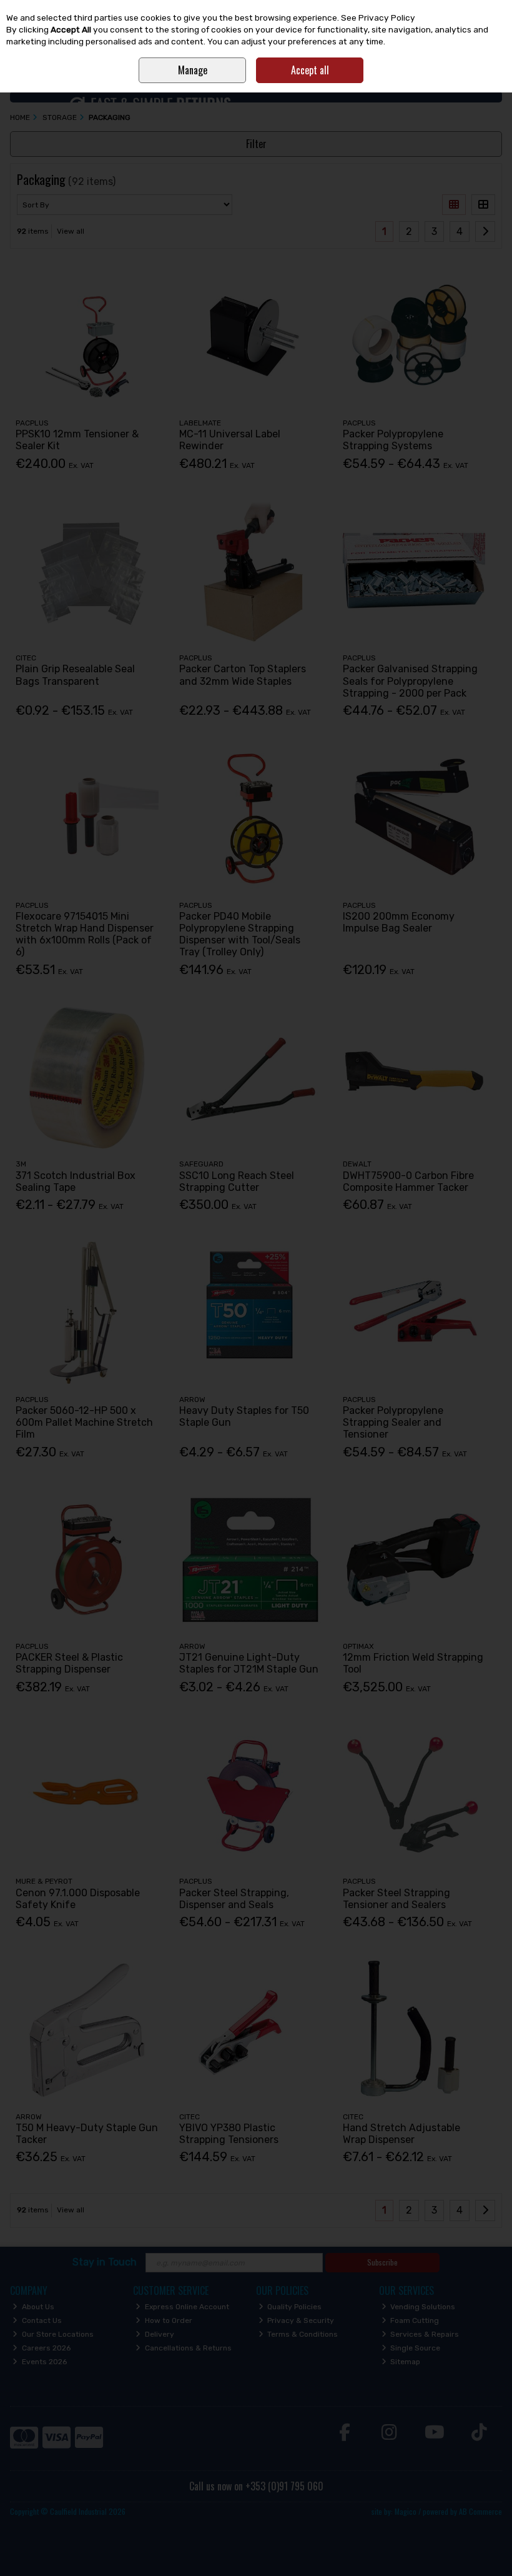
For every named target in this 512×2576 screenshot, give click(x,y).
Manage (193, 70)
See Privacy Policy (378, 17)
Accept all (310, 70)
